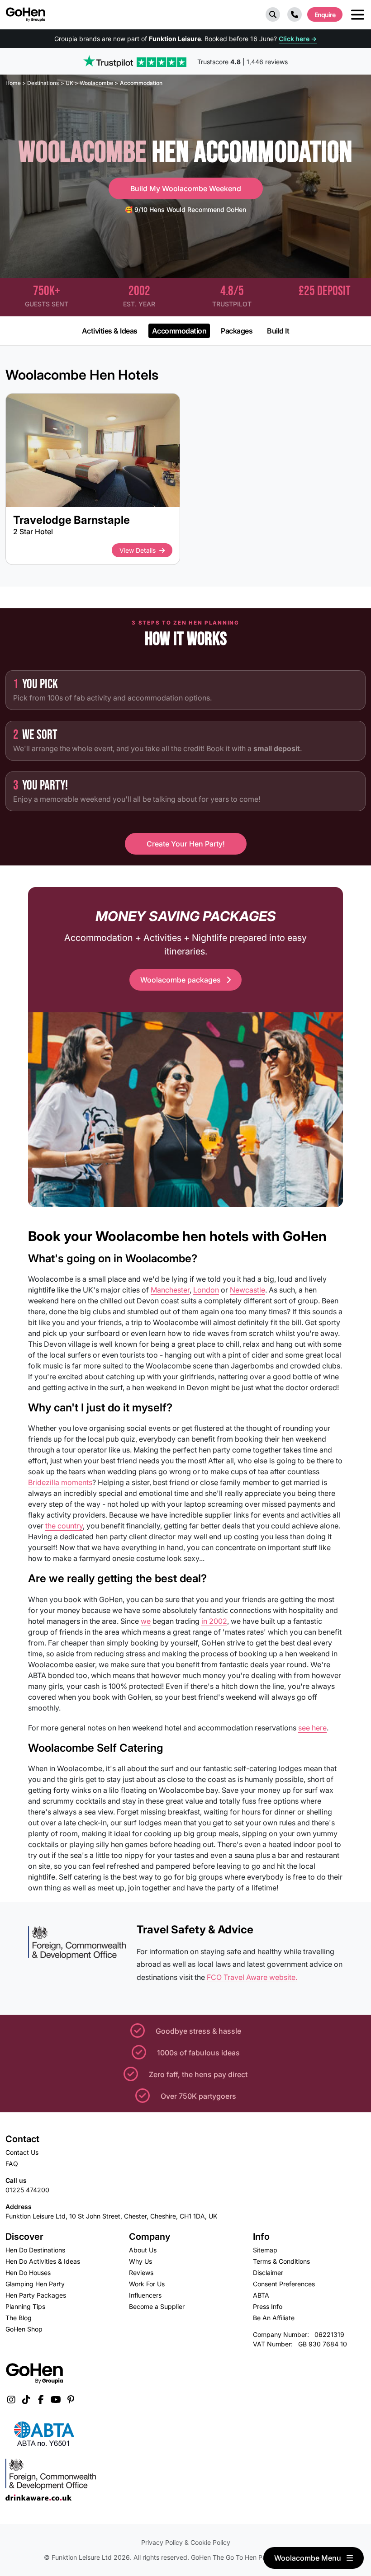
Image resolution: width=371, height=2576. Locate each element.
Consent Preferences (284, 2284)
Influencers (145, 2295)
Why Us (140, 2261)
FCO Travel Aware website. (252, 1977)
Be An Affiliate (274, 2318)
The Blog (19, 2318)
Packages (237, 331)
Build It (278, 331)
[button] (273, 14)
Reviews (141, 2273)
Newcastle (247, 1290)
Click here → (298, 39)
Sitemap (265, 2250)
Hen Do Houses (28, 2273)
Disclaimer (268, 2273)
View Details (138, 550)
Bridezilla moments (60, 1482)
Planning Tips (25, 2306)
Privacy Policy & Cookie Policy (186, 2542)
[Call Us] (295, 14)
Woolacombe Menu (309, 2558)
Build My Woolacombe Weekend (186, 188)
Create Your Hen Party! (186, 844)
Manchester (170, 1290)
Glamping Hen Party (35, 2284)
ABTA (261, 2295)
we (146, 1621)
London (206, 1290)
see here (312, 1728)
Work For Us (147, 2284)
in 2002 (214, 1621)
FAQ (12, 2164)
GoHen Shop (24, 2329)
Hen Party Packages (36, 2295)
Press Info (268, 2306)
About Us (143, 2250)
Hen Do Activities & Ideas (43, 2261)
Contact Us (22, 2152)
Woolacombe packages (181, 980)
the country (64, 1526)
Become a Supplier (157, 2306)
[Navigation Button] (358, 15)
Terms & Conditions (281, 2261)
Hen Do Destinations (35, 2250)
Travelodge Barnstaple (71, 520)
